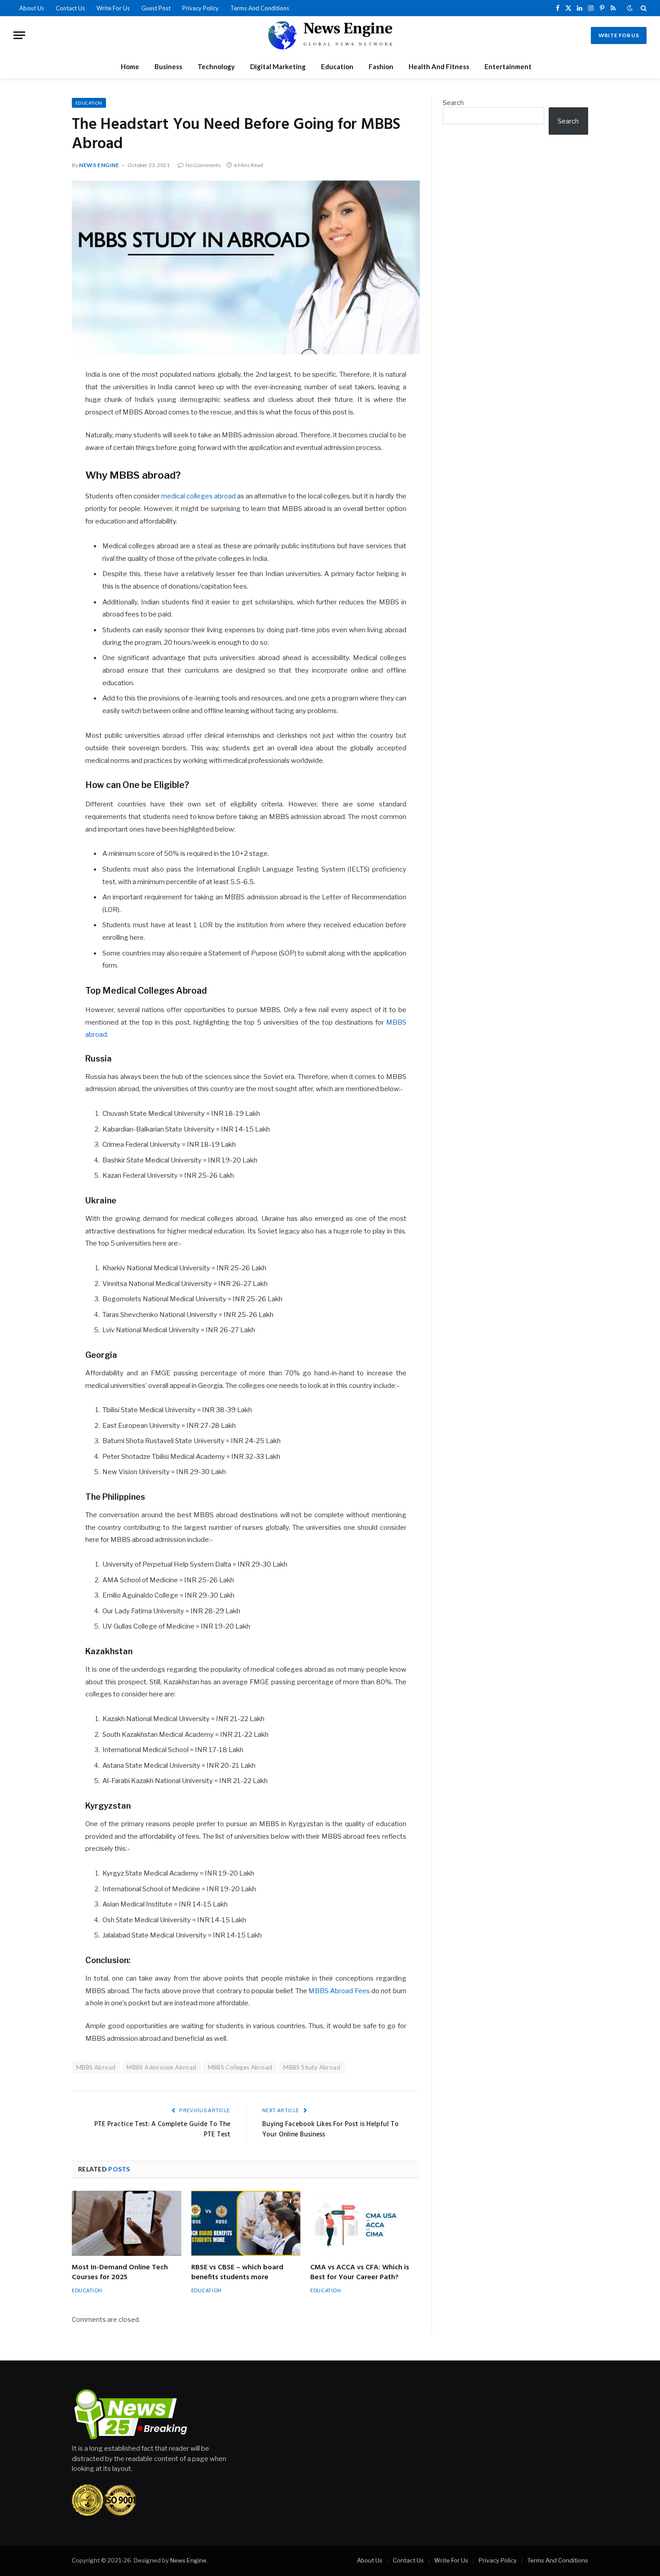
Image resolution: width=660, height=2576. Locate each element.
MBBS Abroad (96, 2067)
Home (130, 66)
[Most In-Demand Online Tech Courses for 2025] (127, 2223)
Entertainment (508, 66)
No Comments (203, 165)
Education (337, 66)
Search (453, 103)
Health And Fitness (439, 66)
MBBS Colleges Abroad (240, 2067)
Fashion (381, 66)
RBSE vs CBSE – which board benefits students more (237, 2273)
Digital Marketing (278, 66)
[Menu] (19, 35)
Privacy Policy (200, 8)
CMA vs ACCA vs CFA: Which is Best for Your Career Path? (360, 2273)
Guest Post (156, 8)
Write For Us (113, 8)
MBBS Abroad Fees (339, 1991)
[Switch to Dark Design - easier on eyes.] (630, 8)
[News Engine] (330, 35)
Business (168, 66)
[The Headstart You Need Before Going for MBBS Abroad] (246, 268)
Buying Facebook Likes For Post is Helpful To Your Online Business (330, 2130)
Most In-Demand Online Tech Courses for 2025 (120, 2273)
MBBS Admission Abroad (161, 2067)
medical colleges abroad (198, 496)
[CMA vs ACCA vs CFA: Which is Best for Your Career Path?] (365, 2223)
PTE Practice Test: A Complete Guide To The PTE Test (162, 2130)
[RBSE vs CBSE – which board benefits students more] (246, 2223)
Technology (216, 66)
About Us (32, 8)
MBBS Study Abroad (312, 2067)
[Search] (643, 8)
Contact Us (70, 8)
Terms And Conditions (260, 8)
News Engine (99, 165)
